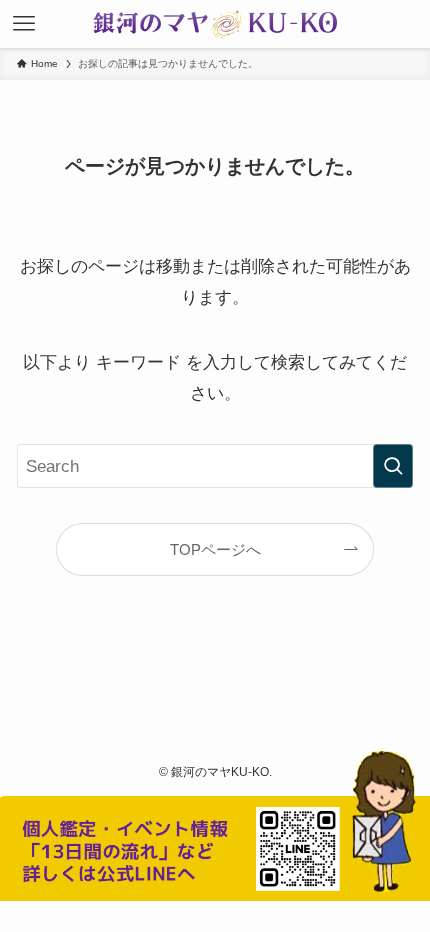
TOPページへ (215, 549)
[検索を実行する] (393, 466)
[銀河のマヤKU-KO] (215, 24)
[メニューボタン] (24, 24)
